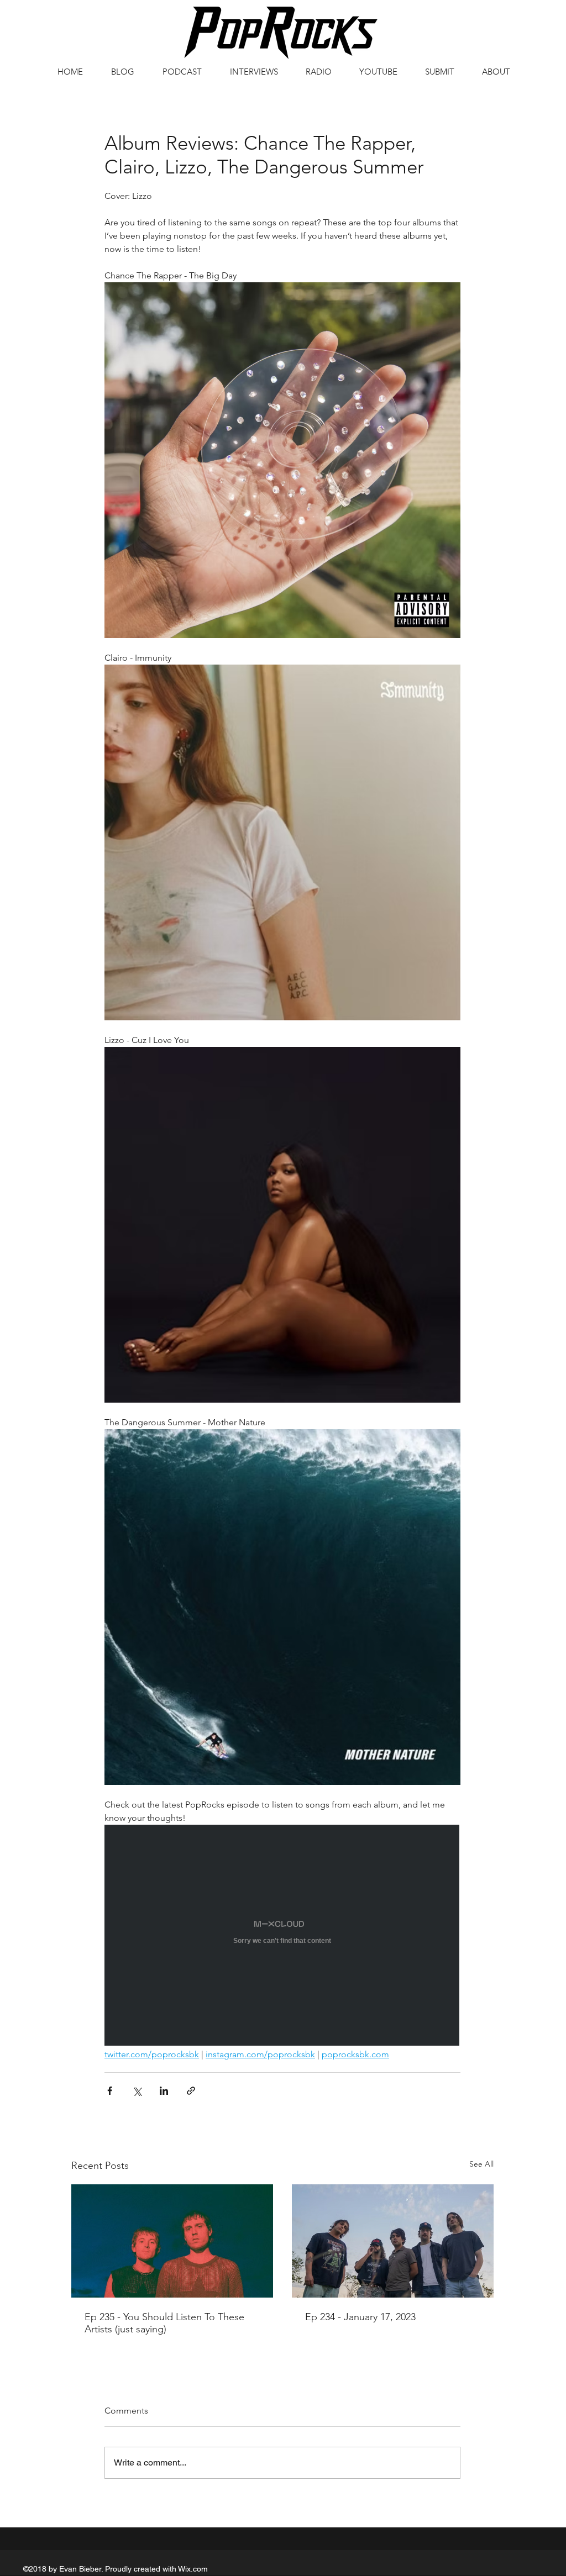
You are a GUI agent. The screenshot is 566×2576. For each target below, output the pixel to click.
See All (481, 2164)
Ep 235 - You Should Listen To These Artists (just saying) (164, 2323)
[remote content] (282, 1936)
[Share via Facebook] (110, 2091)
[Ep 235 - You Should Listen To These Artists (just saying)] (172, 2241)
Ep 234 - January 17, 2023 (360, 2317)
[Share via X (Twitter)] (137, 2091)
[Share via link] (191, 2091)
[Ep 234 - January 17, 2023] (393, 2241)
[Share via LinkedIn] (164, 2091)
